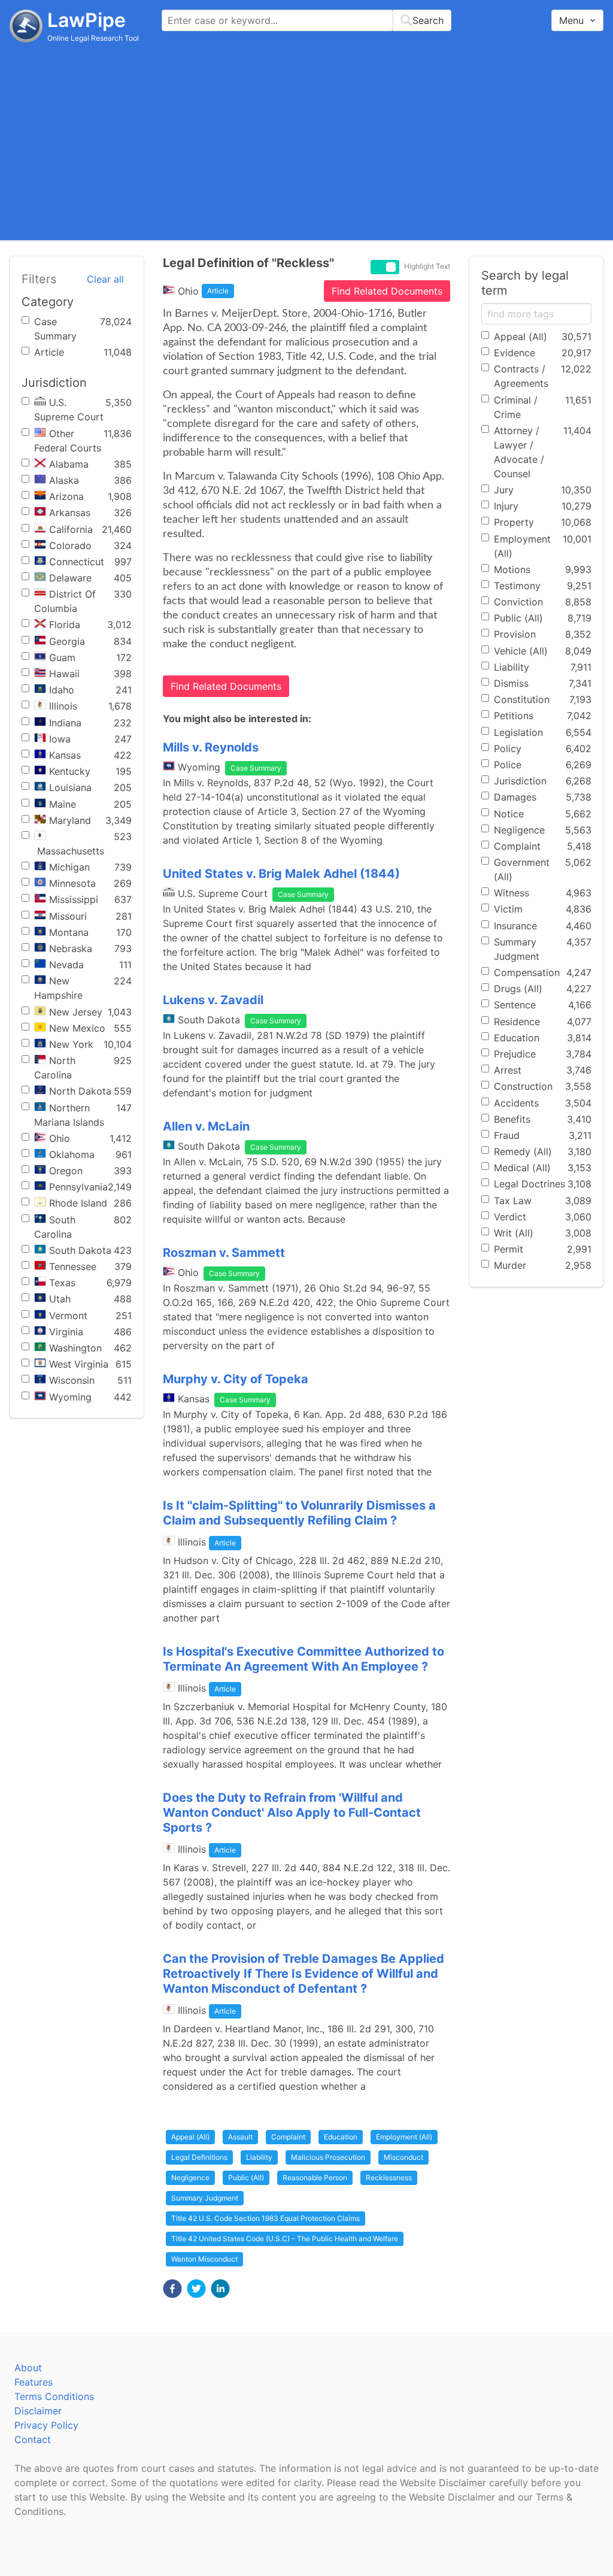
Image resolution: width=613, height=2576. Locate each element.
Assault (240, 2137)
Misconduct (403, 2157)
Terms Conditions (54, 2396)
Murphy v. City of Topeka (236, 1379)
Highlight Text (427, 266)
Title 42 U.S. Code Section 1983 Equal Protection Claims (265, 2218)
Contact (33, 2439)
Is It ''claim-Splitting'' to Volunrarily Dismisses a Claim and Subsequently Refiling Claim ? (299, 1513)
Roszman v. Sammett (224, 1253)
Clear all (105, 279)
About (28, 2368)
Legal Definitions (199, 2157)
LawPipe (87, 20)
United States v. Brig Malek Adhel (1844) (281, 874)
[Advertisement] (306, 141)
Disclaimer (38, 2411)
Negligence (190, 2178)
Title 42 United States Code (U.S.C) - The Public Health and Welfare (285, 2239)
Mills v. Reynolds (211, 747)
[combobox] (306, 20)
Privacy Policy (46, 2425)
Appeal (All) (190, 2137)
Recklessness (389, 2178)
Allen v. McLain (206, 1126)
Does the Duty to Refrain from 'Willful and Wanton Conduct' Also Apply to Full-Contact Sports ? (292, 1813)
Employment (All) (404, 2137)
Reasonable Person (315, 2178)
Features (34, 2382)
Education (341, 2137)
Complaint (288, 2137)
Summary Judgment (205, 2198)
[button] (172, 2289)
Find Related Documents (387, 291)
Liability (259, 2157)
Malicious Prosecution (328, 2157)
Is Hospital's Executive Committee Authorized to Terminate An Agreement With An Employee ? (304, 1659)
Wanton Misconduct (204, 2259)
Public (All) (246, 2178)
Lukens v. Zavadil (213, 1000)
